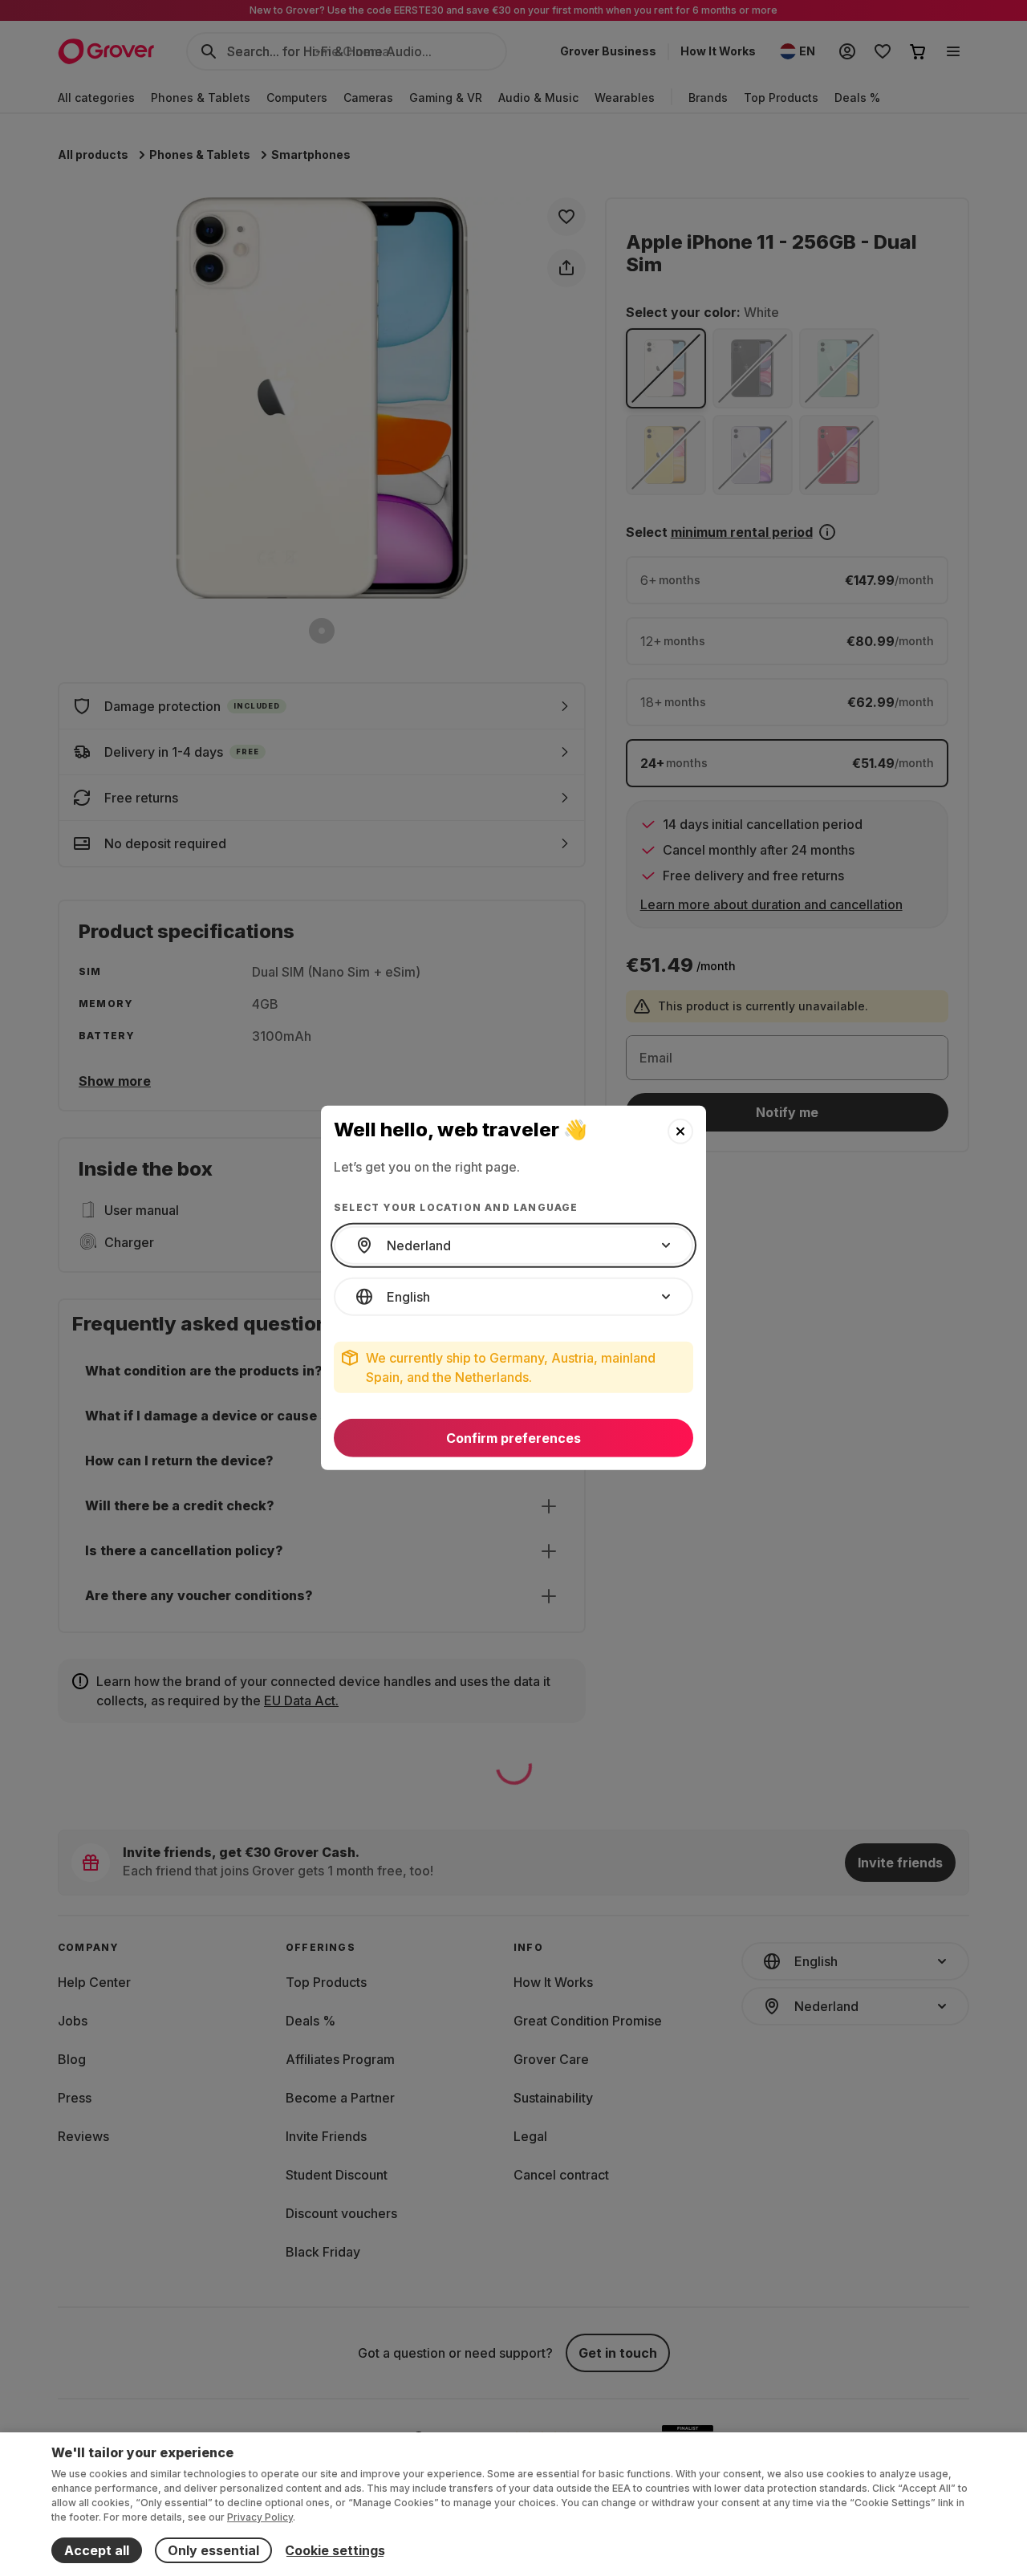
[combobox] (513, 1245)
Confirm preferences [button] (513, 1438)
